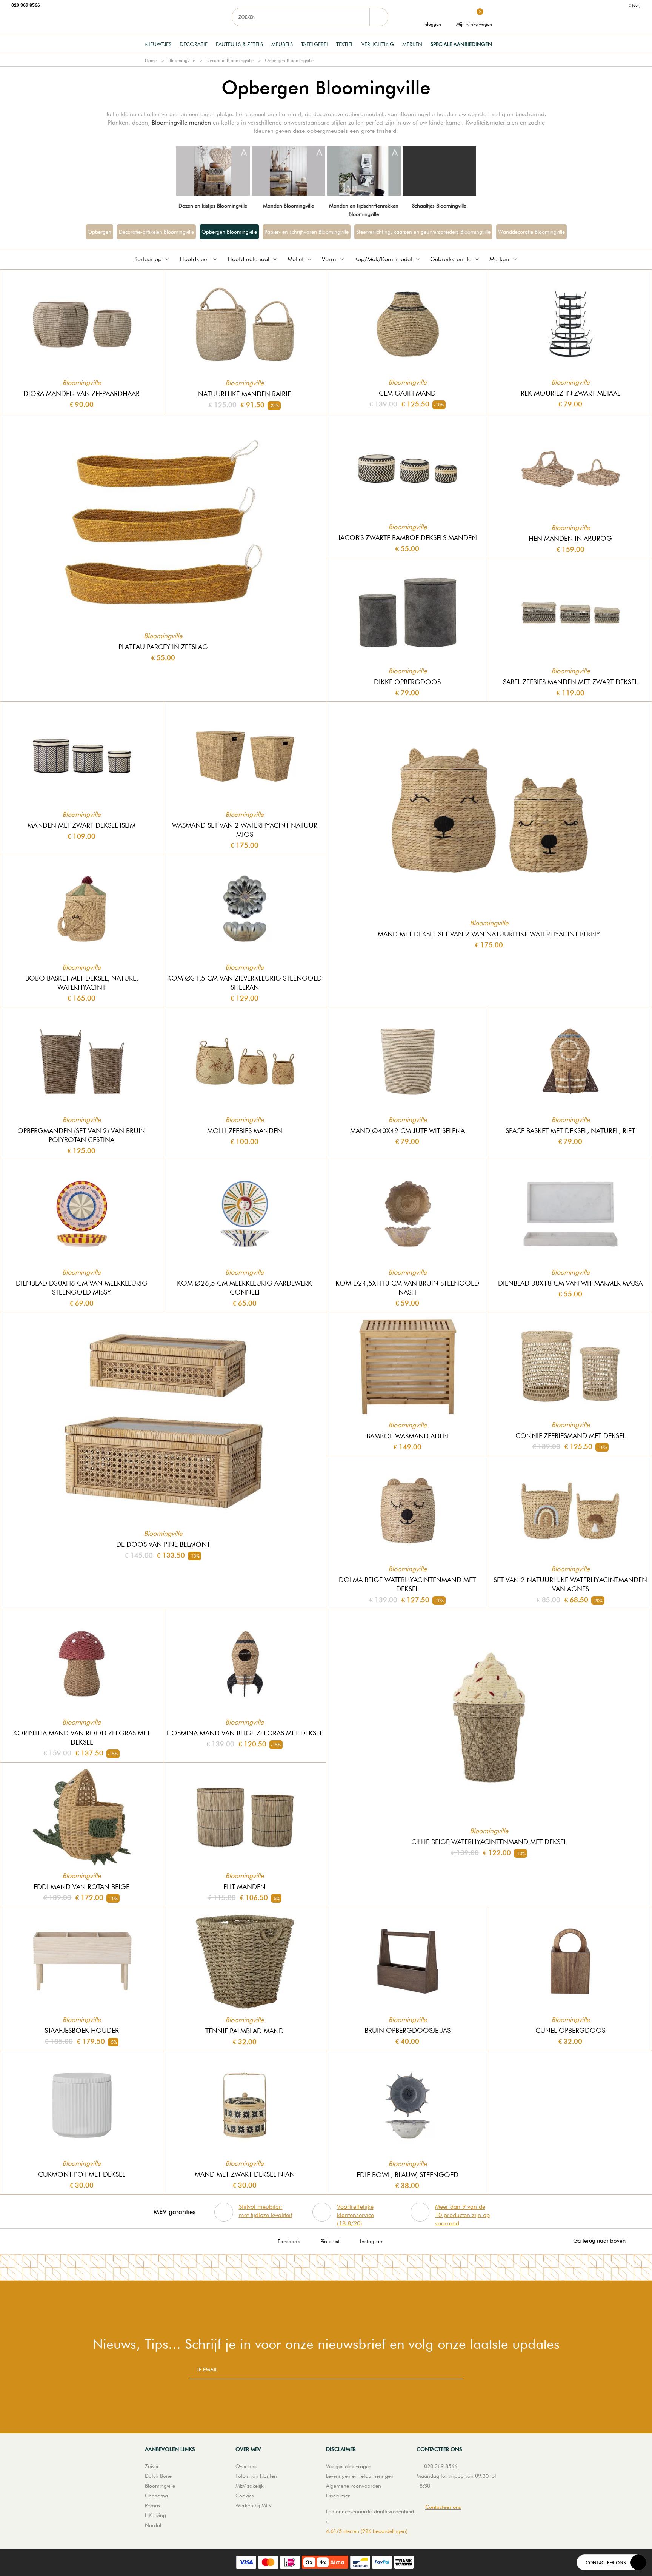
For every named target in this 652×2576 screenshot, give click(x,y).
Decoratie (194, 44)
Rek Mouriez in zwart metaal (570, 393)
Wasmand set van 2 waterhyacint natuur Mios (245, 830)
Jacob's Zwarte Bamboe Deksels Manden (407, 538)
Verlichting (378, 44)
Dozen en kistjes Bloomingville (213, 206)
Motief (296, 259)
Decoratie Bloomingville (230, 60)
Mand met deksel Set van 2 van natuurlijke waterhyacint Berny (489, 934)
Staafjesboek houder (82, 2030)
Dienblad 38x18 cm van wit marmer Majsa (570, 1283)
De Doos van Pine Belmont (163, 1544)
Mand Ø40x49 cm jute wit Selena (407, 1131)
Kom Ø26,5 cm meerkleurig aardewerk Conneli (244, 1288)
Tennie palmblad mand (244, 2031)
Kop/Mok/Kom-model (383, 259)
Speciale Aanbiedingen (461, 44)
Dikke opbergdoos (407, 682)
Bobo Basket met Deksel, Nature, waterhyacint (82, 983)
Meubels (282, 44)
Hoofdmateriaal (248, 259)
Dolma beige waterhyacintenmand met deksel (407, 1584)
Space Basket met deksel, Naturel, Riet (570, 1131)
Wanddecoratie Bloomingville (531, 232)
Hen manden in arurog (570, 538)
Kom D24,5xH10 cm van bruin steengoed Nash (407, 1288)
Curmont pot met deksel (82, 2174)
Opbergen (99, 232)
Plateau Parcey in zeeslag (163, 647)
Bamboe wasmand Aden (407, 1436)
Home (151, 60)
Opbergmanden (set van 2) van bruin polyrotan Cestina (81, 1135)
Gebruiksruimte (451, 259)
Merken (412, 44)
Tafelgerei (314, 44)
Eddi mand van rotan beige (81, 1887)
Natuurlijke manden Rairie (244, 394)
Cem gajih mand (407, 393)
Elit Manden (244, 1887)
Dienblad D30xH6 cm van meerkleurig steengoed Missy (82, 1288)
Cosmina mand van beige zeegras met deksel (244, 1733)
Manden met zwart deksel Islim (81, 825)
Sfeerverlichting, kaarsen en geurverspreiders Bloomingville (423, 232)
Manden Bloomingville (288, 206)
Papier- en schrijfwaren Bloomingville (307, 232)
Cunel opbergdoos (570, 2030)
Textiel (345, 44)
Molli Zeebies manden (245, 1131)
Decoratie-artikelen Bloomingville (156, 232)
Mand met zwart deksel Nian (245, 2174)
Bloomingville (182, 60)
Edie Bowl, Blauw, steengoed (407, 2175)
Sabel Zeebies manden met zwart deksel (570, 682)
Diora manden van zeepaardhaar (81, 393)
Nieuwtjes (158, 44)
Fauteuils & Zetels (239, 44)
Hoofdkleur (195, 259)
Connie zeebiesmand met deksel (570, 1436)
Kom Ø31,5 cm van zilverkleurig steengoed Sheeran (244, 983)
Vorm (329, 259)
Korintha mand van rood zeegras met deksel (82, 1738)
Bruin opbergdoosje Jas (407, 2030)
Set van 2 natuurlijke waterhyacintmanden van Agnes (570, 1584)
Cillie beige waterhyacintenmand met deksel (489, 1842)
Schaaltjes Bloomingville (439, 206)
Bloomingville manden (181, 122)
